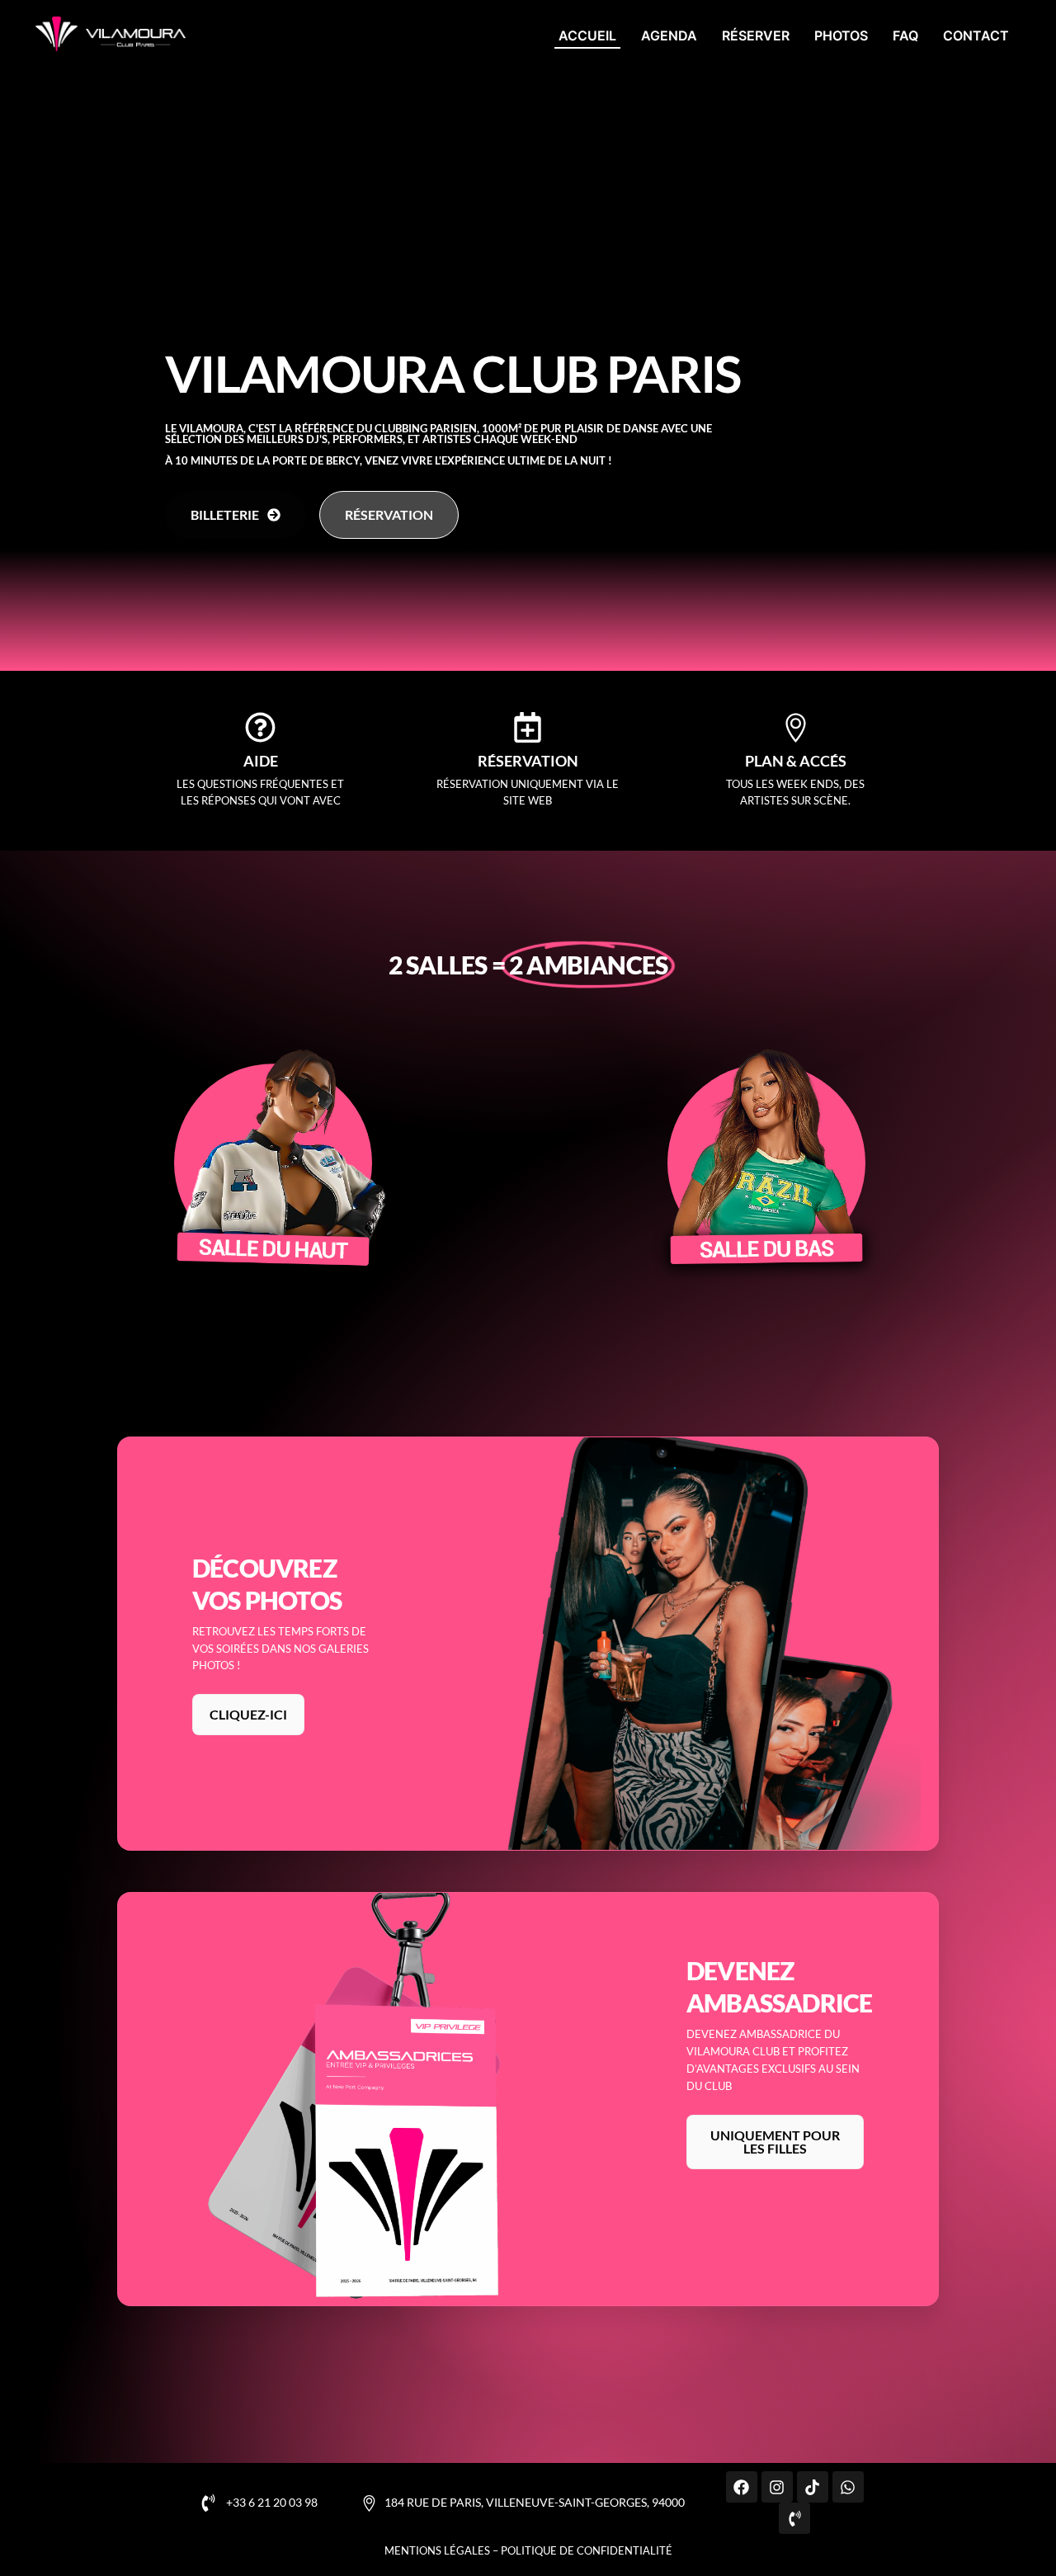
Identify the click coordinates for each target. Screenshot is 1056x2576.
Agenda (669, 35)
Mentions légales (437, 2550)
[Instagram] (777, 2487)
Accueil (587, 35)
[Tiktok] (813, 2487)
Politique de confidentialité (587, 2550)
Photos (841, 35)
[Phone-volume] (794, 2518)
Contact (976, 35)
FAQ (905, 35)
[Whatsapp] (848, 2487)
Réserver (756, 35)
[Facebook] (742, 2487)
